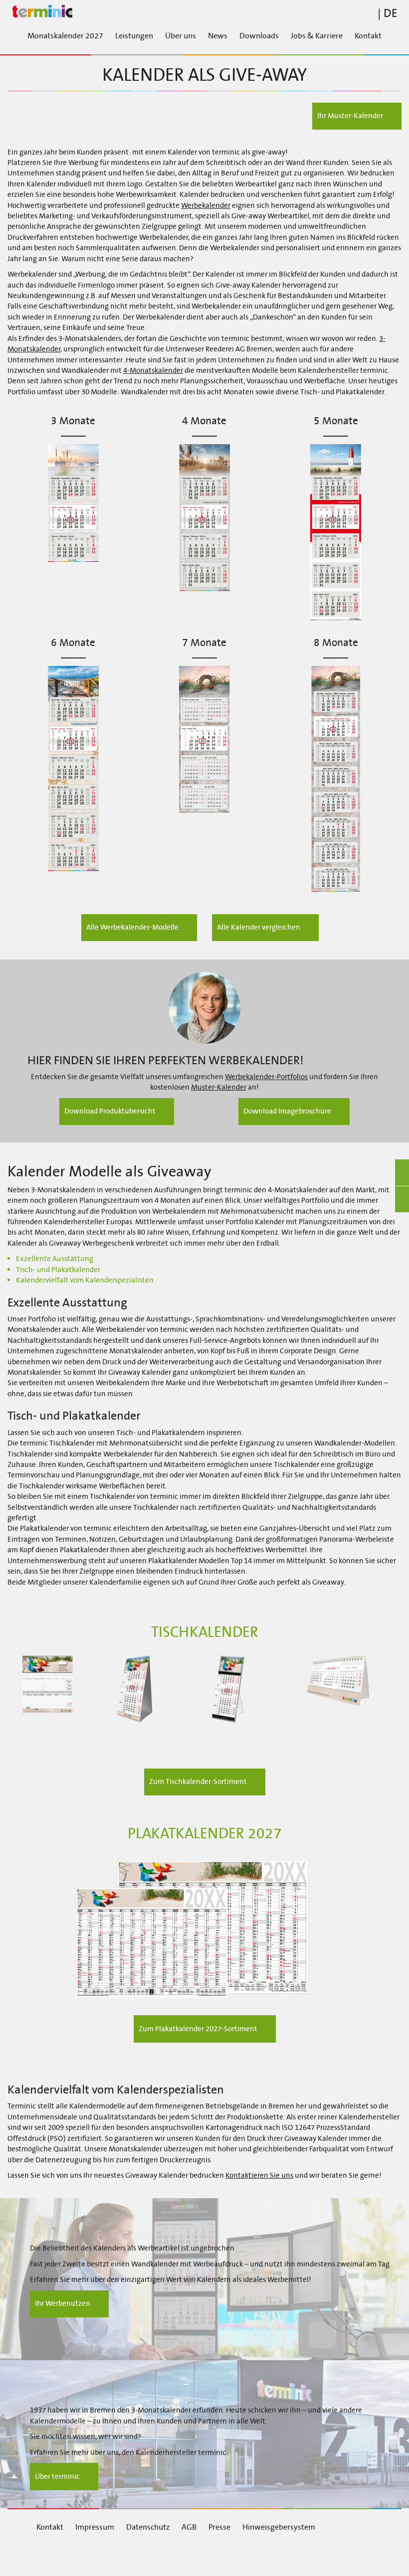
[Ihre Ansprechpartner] (204, 1008)
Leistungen (134, 36)
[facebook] (58, 2555)
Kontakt (368, 36)
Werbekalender (206, 205)
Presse (219, 2527)
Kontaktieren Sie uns (259, 2175)
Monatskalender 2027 (65, 36)
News (218, 36)
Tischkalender (205, 1632)
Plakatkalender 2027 (205, 1834)
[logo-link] (204, 12)
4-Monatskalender (153, 370)
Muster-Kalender (219, 1087)
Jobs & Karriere (317, 36)
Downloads (259, 36)
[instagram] (170, 2555)
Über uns (181, 36)
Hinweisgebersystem (279, 2527)
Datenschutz (148, 2527)
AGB (189, 2527)
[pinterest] (225, 2555)
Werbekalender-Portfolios (266, 1077)
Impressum (95, 2527)
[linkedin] (114, 2555)
